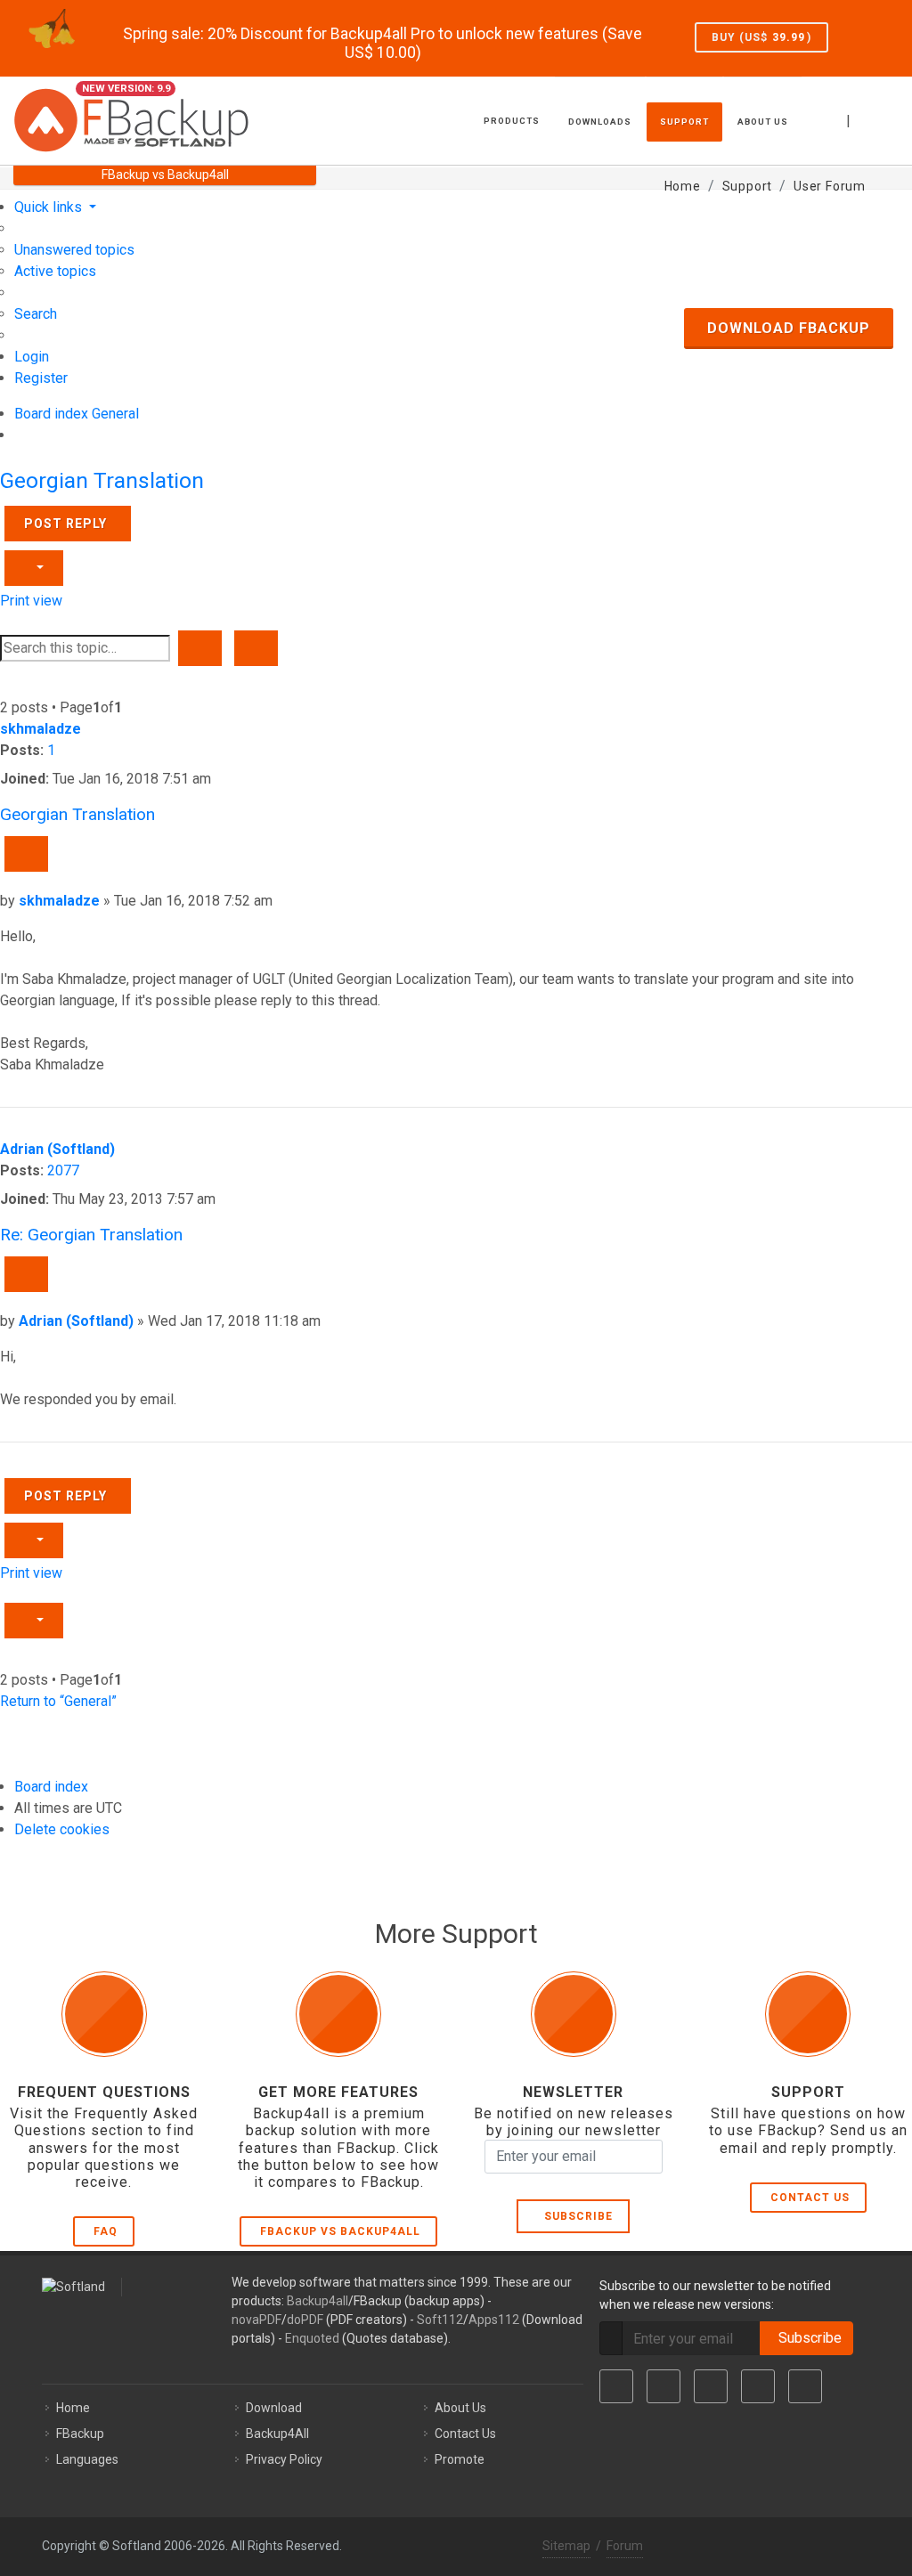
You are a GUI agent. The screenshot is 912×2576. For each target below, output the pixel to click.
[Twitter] (664, 2386)
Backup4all (318, 2301)
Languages (87, 2459)
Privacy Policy (284, 2459)
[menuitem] (74, 250)
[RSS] (805, 2386)
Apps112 (494, 2320)
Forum (625, 2546)
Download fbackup (789, 328)
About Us (460, 2408)
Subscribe (575, 2216)
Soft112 (440, 2320)
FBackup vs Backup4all (340, 2231)
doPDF (305, 2320)
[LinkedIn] (711, 2386)
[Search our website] (892, 118)
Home (73, 2408)
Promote (460, 2459)
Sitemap (566, 2546)
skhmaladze (41, 729)
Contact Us (810, 2198)
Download (274, 2408)
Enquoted (312, 2338)
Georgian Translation (102, 480)
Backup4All (277, 2434)
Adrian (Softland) (57, 1149)
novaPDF (256, 2320)
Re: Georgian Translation (91, 1235)
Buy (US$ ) (761, 37)
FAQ (106, 2231)
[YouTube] (758, 2386)
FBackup (80, 2434)
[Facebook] (616, 2386)
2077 (63, 1170)
